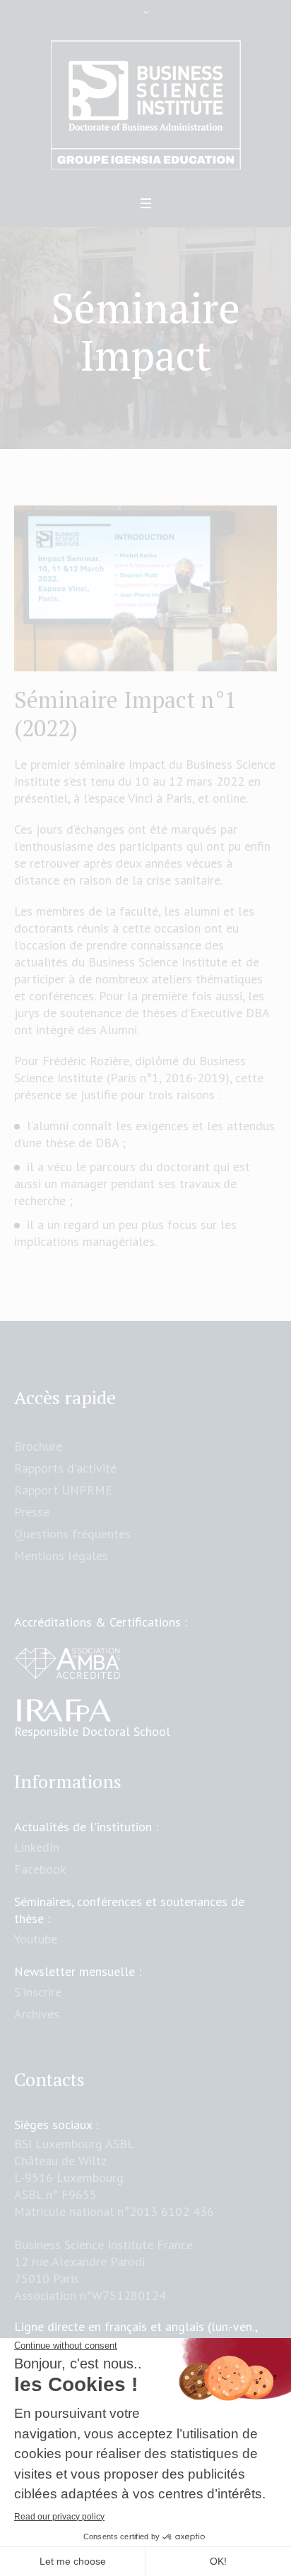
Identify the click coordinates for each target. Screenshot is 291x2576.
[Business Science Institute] (146, 105)
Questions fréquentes (72, 1534)
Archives (37, 2014)
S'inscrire (38, 1992)
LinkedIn (37, 1847)
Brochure (38, 1446)
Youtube (36, 1939)
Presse (32, 1512)
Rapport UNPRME (63, 1490)
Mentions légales (61, 1556)
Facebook (40, 1869)
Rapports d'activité (65, 1468)
